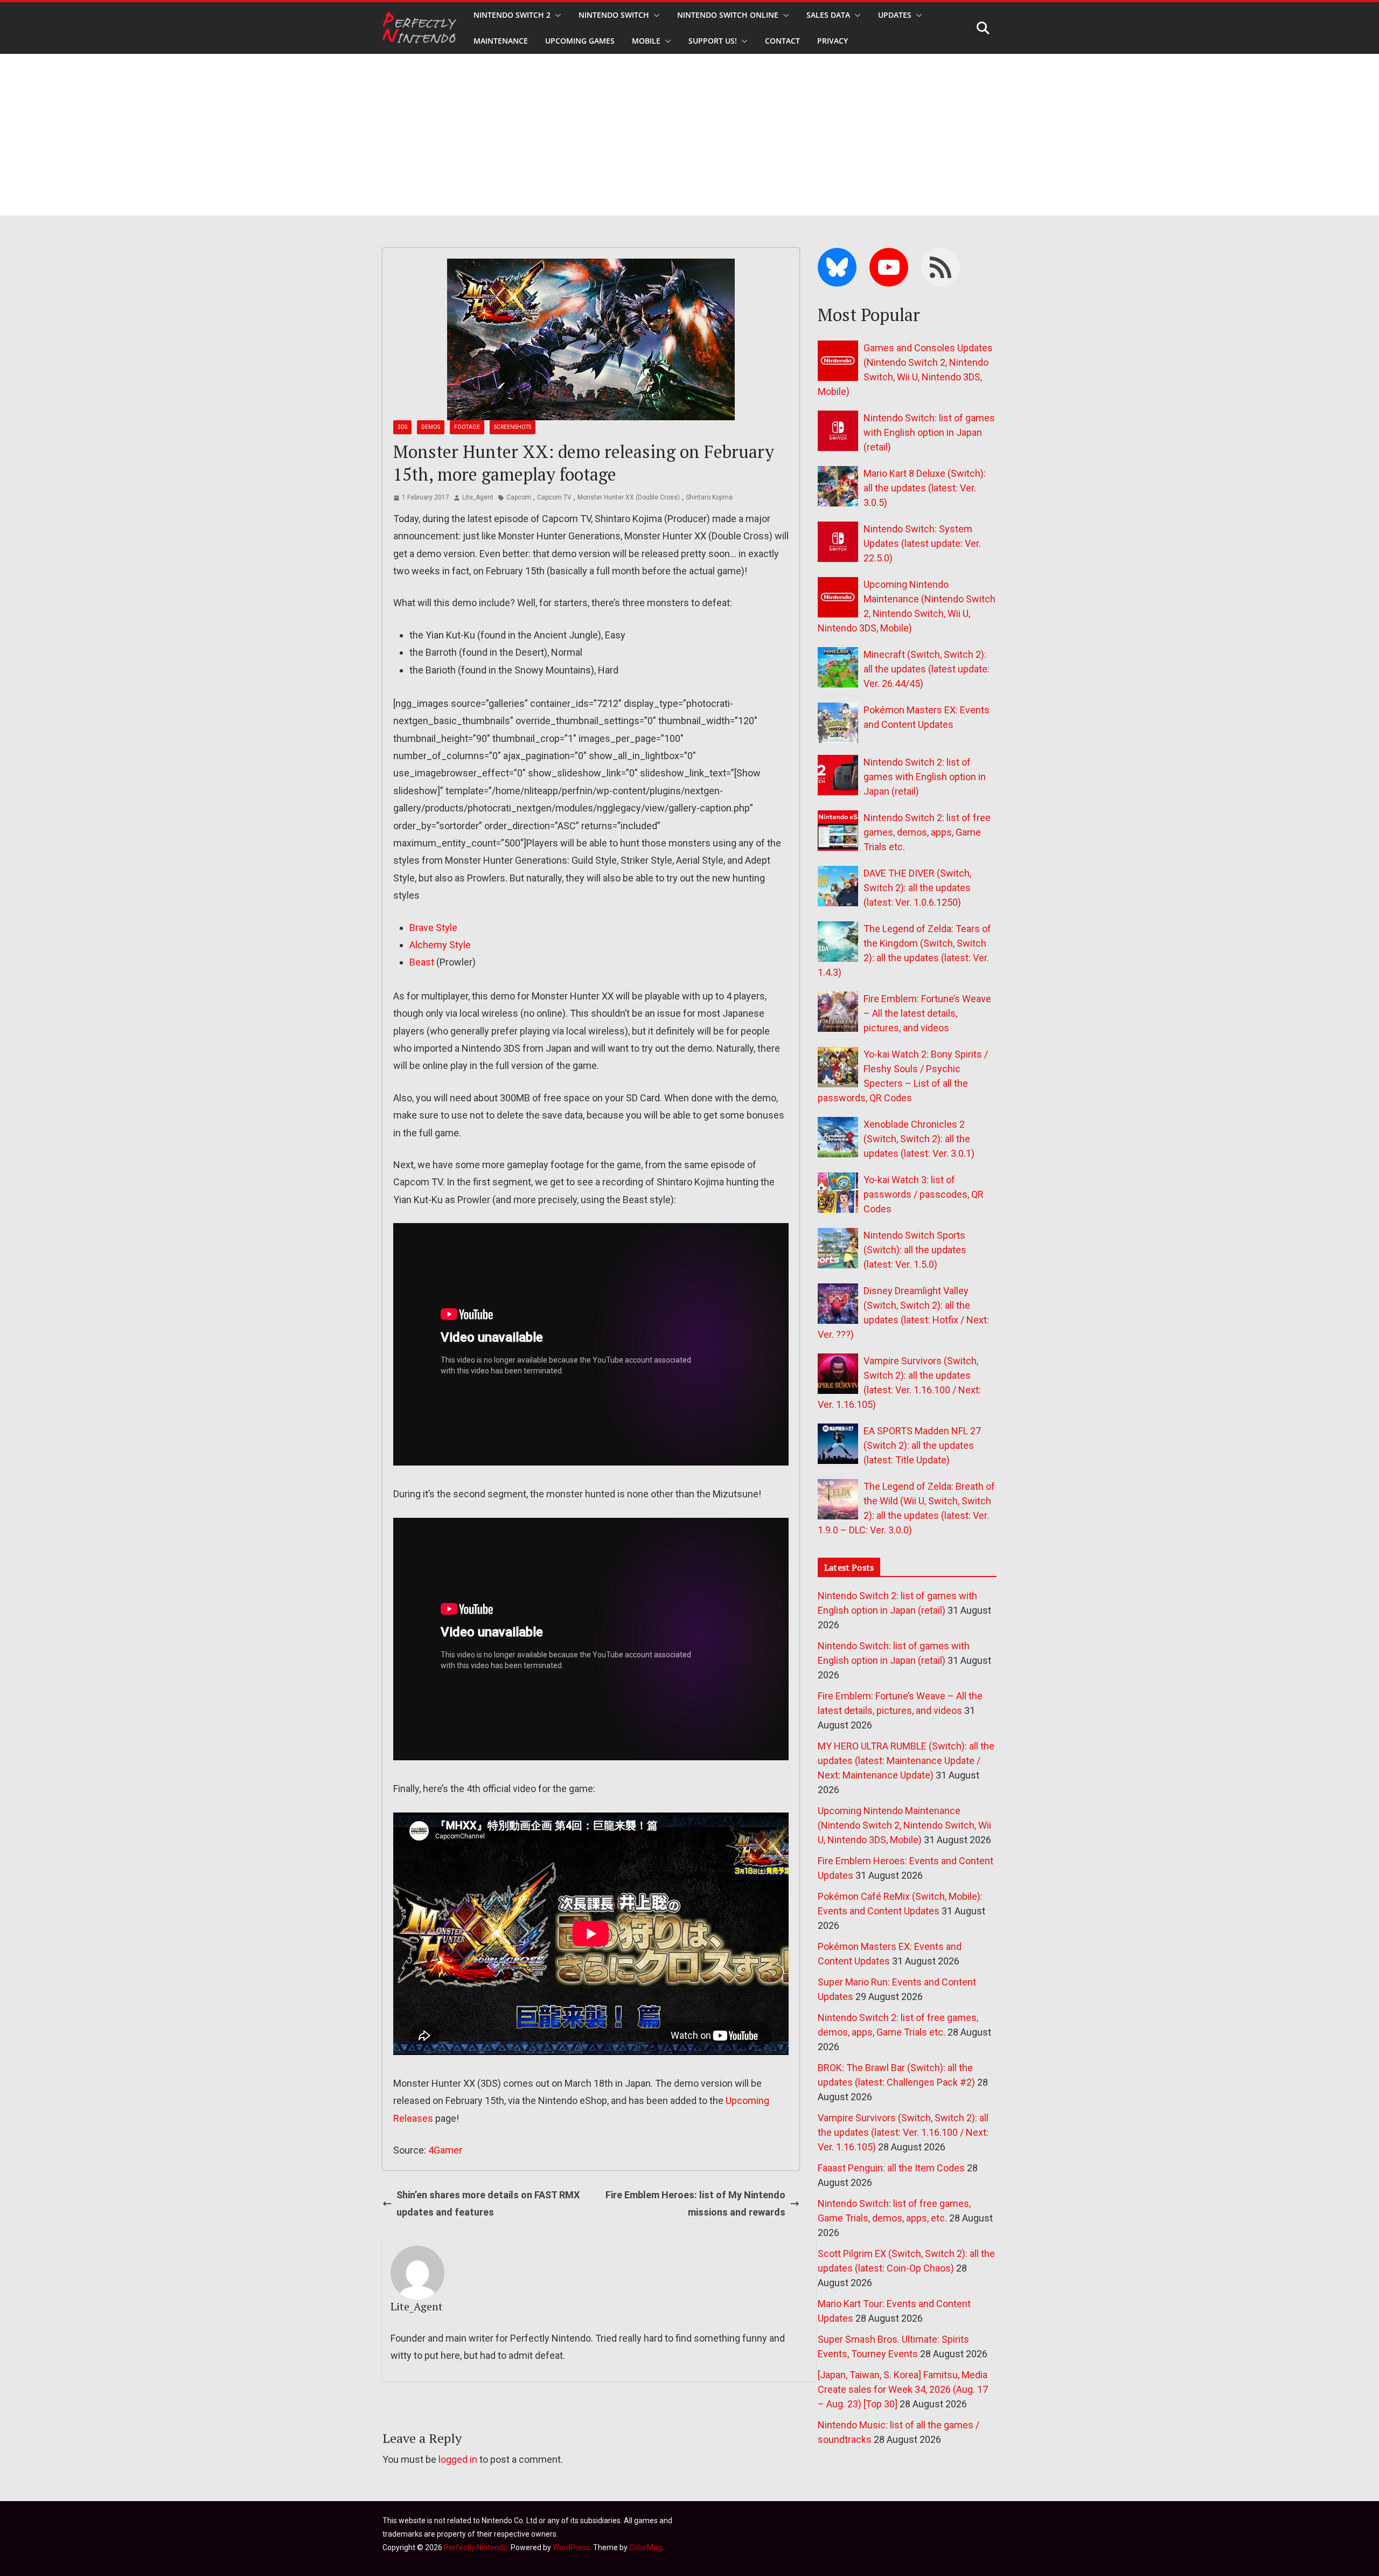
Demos (431, 427)
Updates (895, 15)
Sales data (828, 15)
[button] (556, 15)
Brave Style (433, 928)
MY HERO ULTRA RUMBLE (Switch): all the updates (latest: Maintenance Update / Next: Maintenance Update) (906, 1761)
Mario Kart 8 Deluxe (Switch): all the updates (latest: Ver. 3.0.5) (925, 488)
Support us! (713, 41)
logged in (458, 2459)
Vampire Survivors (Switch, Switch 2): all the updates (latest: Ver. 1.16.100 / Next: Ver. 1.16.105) (903, 2132)
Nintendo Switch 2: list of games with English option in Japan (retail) (925, 777)
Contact (782, 41)
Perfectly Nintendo (476, 2547)
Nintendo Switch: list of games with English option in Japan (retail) (929, 432)
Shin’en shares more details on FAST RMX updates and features (488, 2203)
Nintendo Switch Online (728, 15)
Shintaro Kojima (709, 497)
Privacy (833, 41)
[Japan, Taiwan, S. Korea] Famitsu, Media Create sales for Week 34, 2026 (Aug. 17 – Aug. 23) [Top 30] (903, 2389)
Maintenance (501, 41)
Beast (422, 962)
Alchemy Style (440, 945)
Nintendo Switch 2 (512, 15)
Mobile (646, 41)
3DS (402, 427)
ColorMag (646, 2547)
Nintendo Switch (614, 15)
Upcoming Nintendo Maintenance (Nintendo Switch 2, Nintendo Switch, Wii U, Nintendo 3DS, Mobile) (904, 1825)
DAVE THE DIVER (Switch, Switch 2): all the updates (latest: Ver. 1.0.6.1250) (917, 888)
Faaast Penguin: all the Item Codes (891, 2168)
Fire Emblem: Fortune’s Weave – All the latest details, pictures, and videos (927, 1013)
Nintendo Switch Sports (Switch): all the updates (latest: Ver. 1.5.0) (915, 1250)
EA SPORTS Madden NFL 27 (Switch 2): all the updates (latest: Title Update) (922, 1445)
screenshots (513, 427)
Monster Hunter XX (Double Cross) (629, 497)
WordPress (571, 2547)
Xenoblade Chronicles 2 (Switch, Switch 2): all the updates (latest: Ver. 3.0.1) (919, 1139)
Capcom (519, 497)
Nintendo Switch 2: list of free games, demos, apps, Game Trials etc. (927, 832)
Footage (467, 427)
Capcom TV (554, 497)
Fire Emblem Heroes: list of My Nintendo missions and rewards (695, 2203)
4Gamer (445, 2150)
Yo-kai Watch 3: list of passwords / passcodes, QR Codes (924, 1194)
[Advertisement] (689, 135)
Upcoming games (580, 41)
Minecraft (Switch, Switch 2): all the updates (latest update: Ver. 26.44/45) (927, 669)
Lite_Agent (478, 497)
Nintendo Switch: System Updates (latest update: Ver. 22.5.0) (922, 543)
